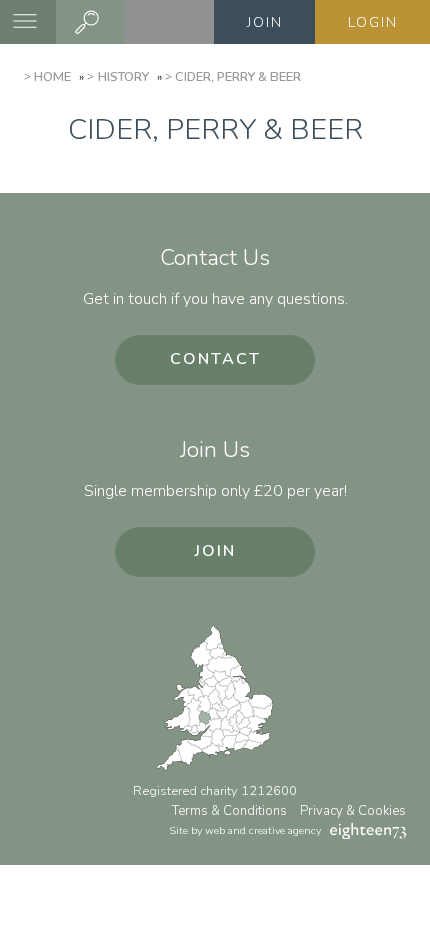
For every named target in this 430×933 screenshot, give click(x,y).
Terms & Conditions (229, 811)
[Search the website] (90, 22)
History (123, 77)
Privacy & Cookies (353, 811)
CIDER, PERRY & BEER (238, 77)
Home (52, 77)
